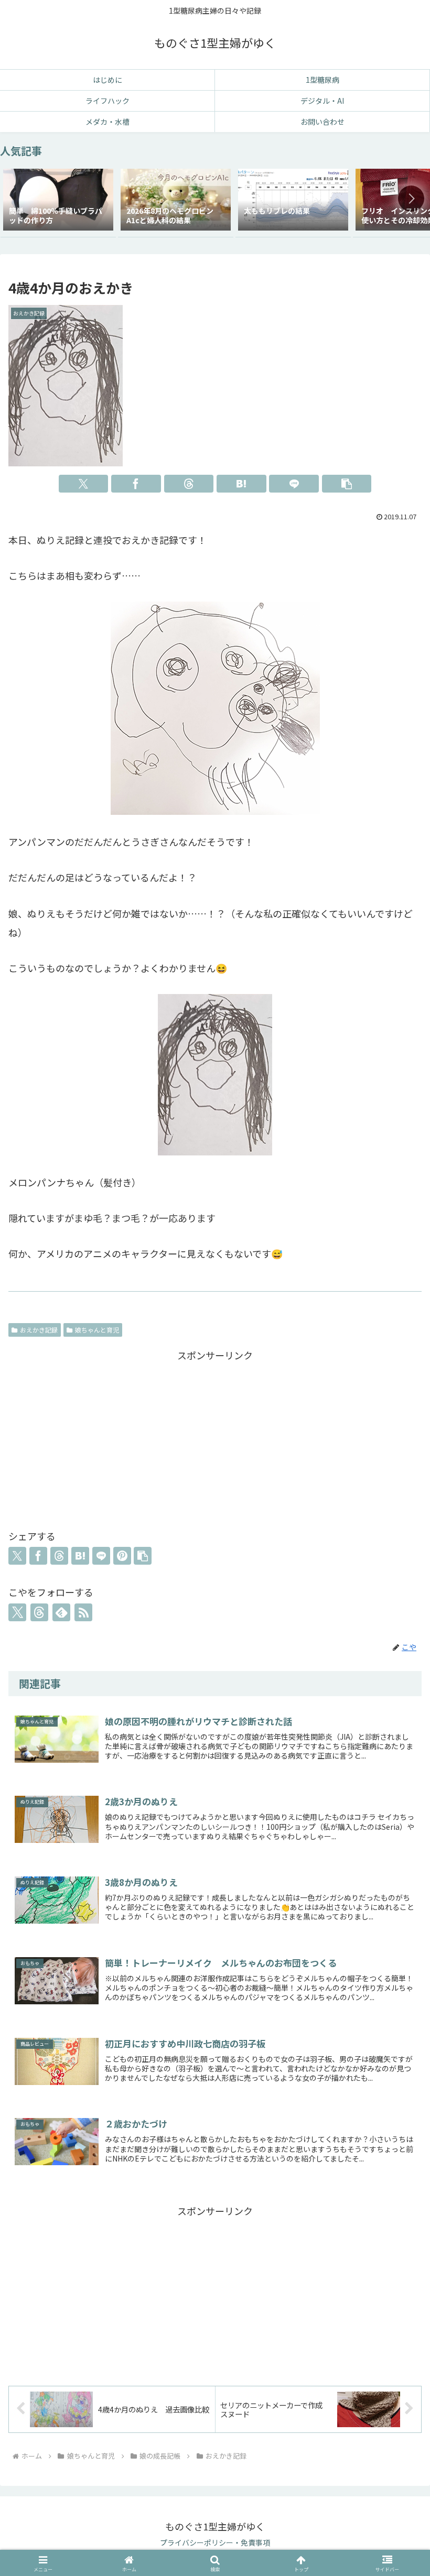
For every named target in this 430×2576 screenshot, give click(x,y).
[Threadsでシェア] (189, 484)
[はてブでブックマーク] (241, 484)
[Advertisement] (215, 1437)
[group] (58, 201)
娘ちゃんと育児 (97, 1330)
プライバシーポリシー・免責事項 (215, 2542)
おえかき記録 (39, 1330)
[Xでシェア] (84, 484)
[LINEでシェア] (294, 484)
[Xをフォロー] (17, 1612)
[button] (411, 199)
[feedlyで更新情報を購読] (61, 1612)
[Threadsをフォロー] (39, 1612)
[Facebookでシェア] (136, 484)
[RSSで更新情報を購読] (83, 1612)
